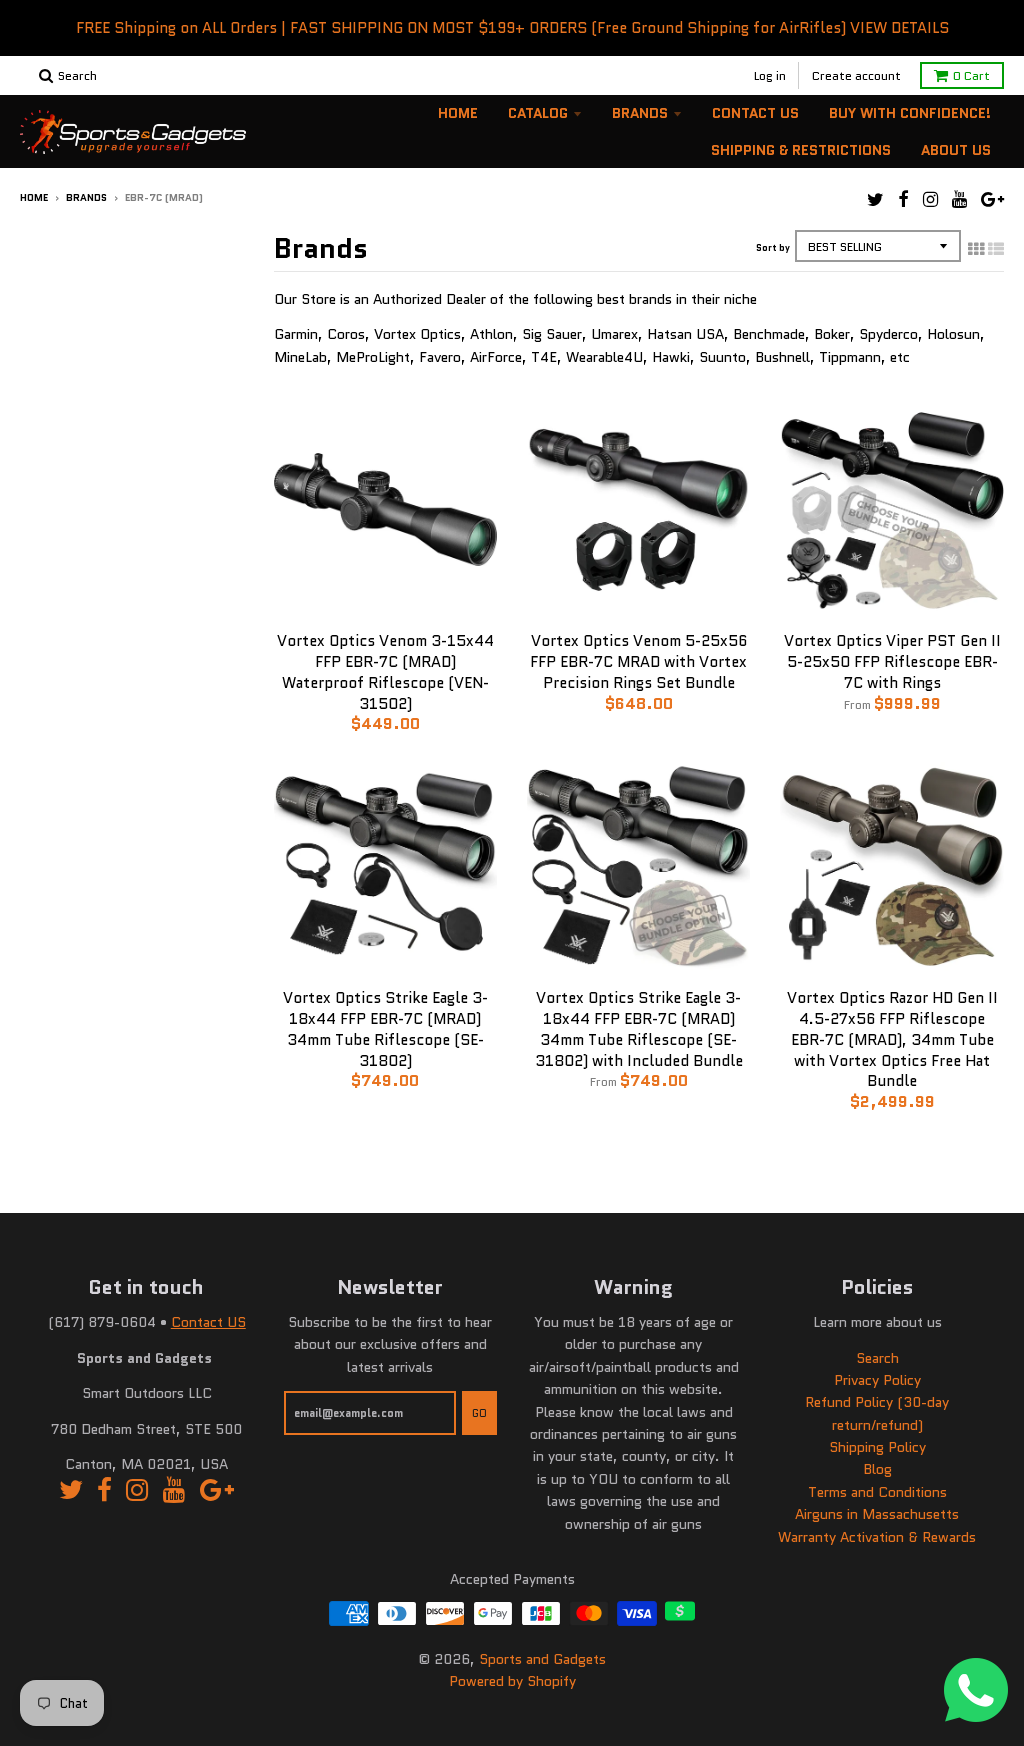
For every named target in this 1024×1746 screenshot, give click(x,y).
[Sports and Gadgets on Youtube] (959, 199)
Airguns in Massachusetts (877, 1514)
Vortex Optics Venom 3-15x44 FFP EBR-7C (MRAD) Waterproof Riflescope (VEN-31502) (385, 672)
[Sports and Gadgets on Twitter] (875, 199)
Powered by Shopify (512, 1681)
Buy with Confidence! (910, 113)
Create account (856, 75)
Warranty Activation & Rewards (877, 1537)
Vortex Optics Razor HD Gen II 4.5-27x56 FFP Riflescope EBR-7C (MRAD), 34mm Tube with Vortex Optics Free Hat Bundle (892, 1039)
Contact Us (755, 113)
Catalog (538, 113)
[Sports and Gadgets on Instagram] (930, 199)
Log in (770, 75)
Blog (877, 1469)
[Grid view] (976, 249)
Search (877, 1358)
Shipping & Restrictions (801, 150)
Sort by (773, 247)
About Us (956, 150)
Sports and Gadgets (542, 1659)
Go (479, 1413)
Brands (640, 113)
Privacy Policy (877, 1380)
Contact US (208, 1322)
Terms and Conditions (877, 1492)
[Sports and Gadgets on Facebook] (903, 199)
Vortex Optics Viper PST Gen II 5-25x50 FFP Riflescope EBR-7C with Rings (892, 662)
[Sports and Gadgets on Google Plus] (992, 199)
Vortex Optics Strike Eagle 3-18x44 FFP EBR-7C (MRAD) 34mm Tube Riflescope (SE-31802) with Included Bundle (639, 1029)
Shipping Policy (877, 1447)
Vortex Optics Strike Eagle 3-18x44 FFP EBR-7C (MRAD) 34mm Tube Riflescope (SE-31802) (385, 1029)
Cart (971, 75)
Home (458, 113)
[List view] (996, 249)
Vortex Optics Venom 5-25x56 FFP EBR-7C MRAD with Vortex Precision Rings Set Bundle (638, 662)
